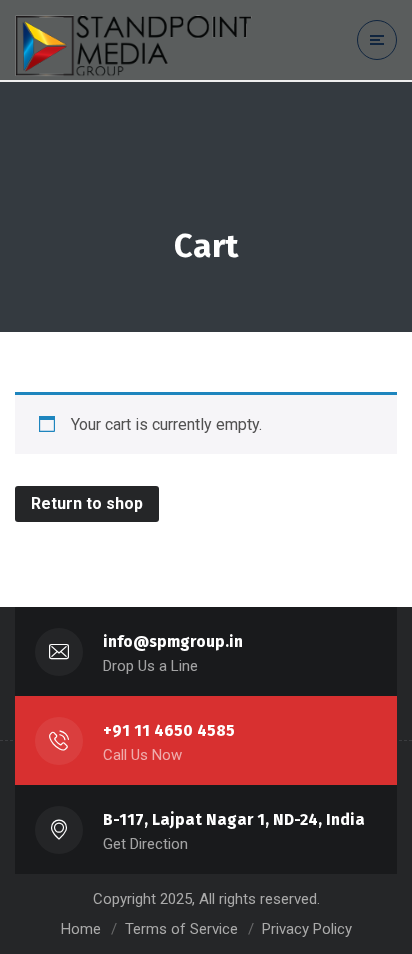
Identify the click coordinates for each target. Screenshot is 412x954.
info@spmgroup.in (173, 641)
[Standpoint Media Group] (140, 41)
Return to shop (87, 503)
